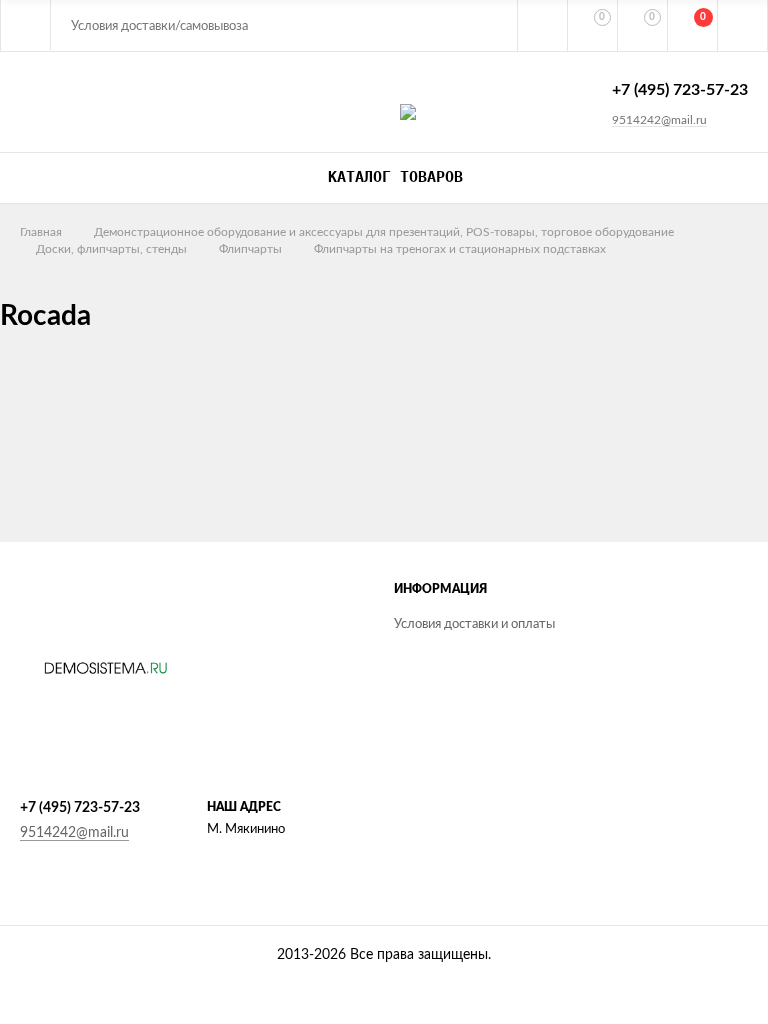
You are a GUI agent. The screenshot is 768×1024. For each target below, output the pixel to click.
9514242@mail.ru (659, 120)
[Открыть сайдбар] (26, 25)
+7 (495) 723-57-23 (680, 90)
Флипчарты (250, 249)
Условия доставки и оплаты (474, 624)
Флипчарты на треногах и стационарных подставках (460, 249)
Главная (41, 232)
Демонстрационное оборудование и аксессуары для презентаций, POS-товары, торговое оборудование (384, 232)
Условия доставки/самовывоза (159, 26)
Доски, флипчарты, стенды (111, 249)
